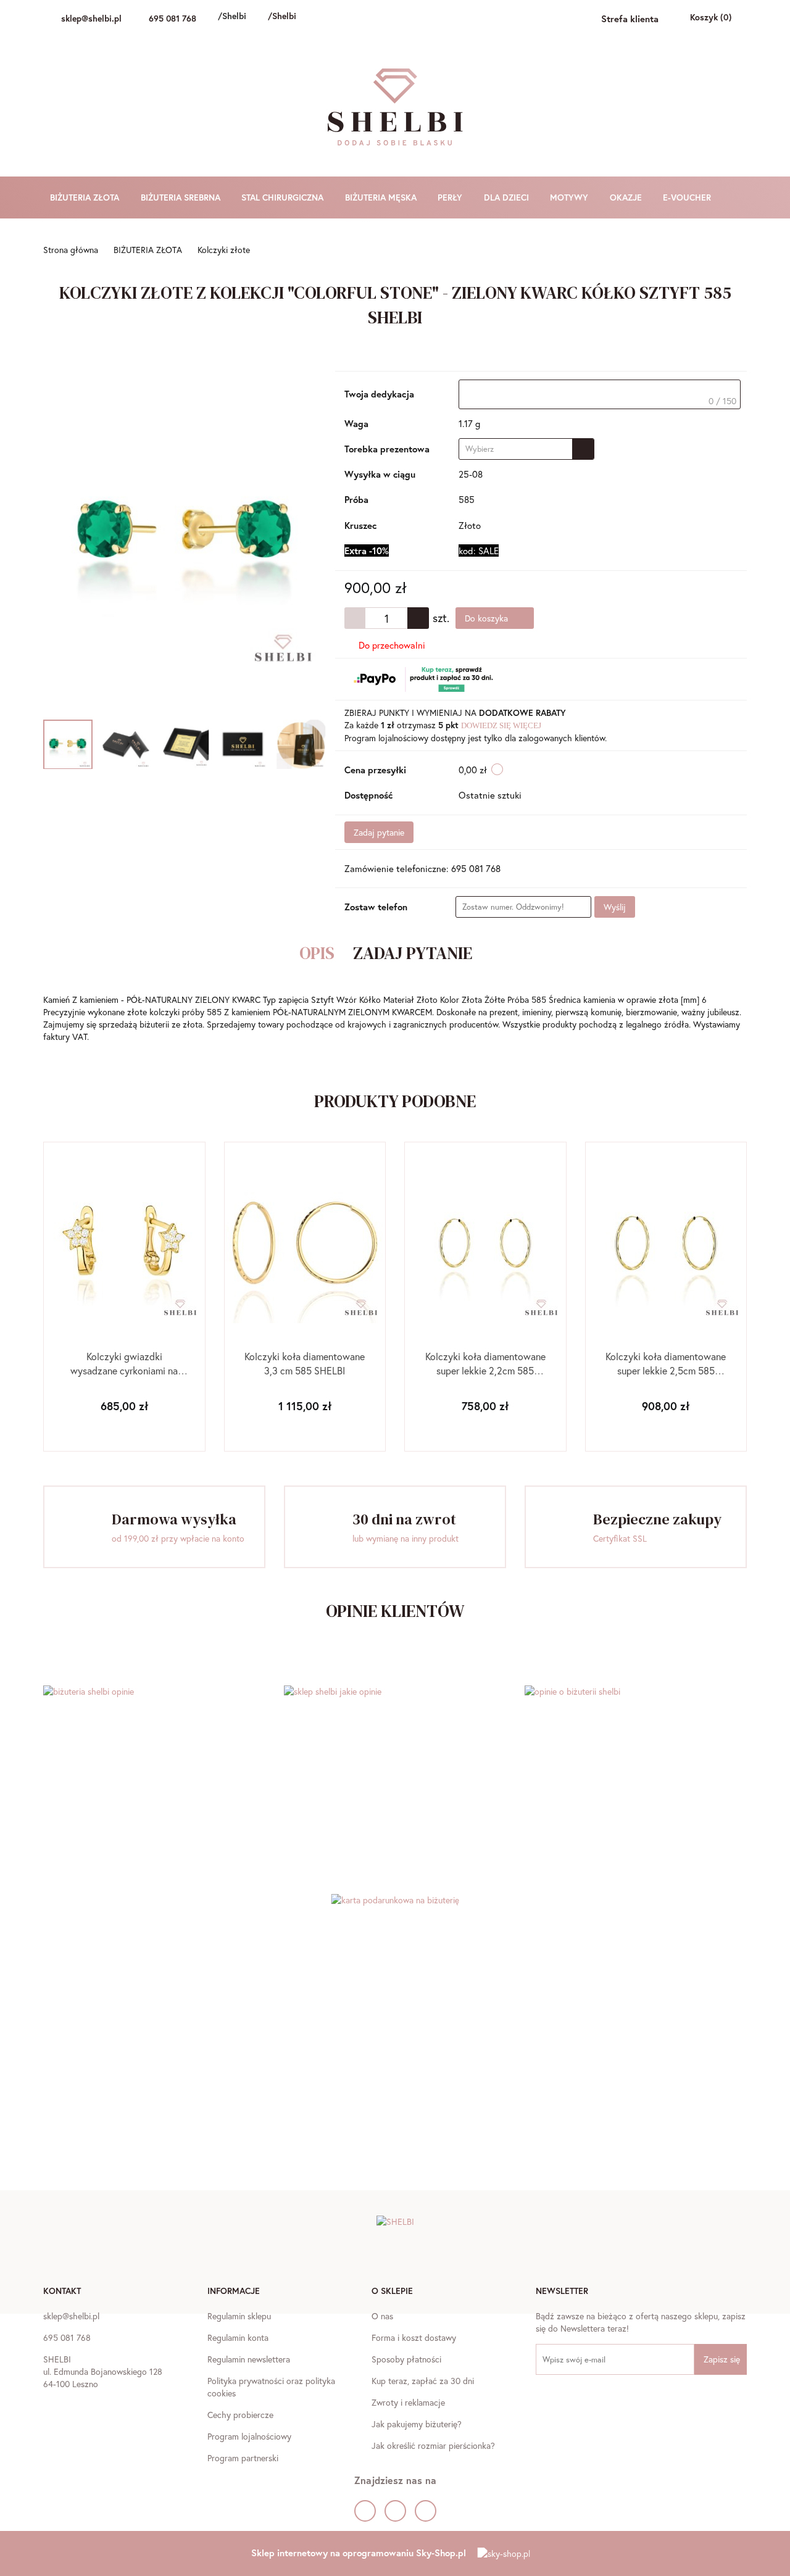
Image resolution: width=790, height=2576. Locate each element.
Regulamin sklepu (239, 2316)
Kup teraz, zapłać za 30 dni (423, 2381)
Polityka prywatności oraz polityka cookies (271, 2387)
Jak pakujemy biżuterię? (417, 2424)
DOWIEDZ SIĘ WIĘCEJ (501, 725)
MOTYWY (570, 197)
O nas (382, 2316)
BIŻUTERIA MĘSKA (382, 197)
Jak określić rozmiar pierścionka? (433, 2445)
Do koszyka (488, 618)
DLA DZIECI (508, 197)
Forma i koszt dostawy (414, 2337)
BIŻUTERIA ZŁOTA (86, 197)
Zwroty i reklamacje (408, 2402)
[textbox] (600, 394)
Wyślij (615, 907)
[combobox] (526, 449)
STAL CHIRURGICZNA (284, 197)
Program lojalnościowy (249, 2436)
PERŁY (451, 197)
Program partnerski (243, 2458)
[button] (62, 2292)
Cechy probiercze (240, 2415)
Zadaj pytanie (379, 832)
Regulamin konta (238, 2337)
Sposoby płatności (406, 2359)
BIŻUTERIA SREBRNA (182, 197)
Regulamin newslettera (249, 2359)
